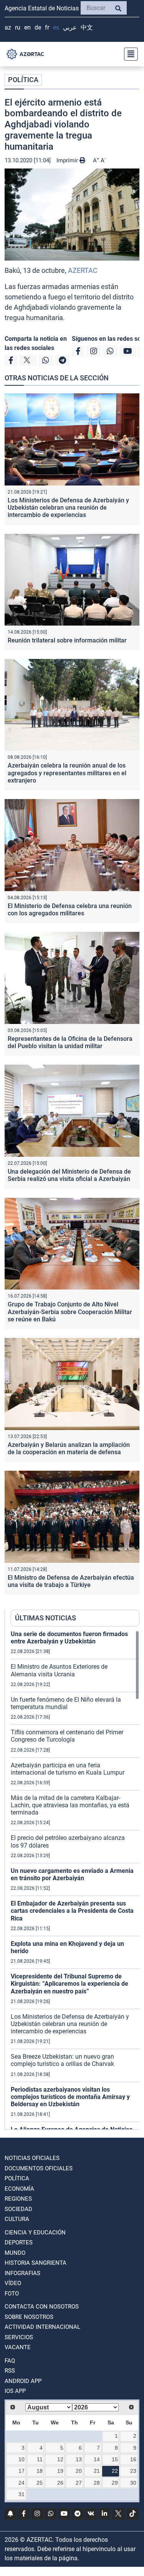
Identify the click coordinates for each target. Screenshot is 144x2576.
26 (60, 2483)
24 (22, 2483)
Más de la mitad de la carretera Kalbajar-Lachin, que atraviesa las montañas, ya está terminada (70, 1805)
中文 (87, 27)
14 (97, 2459)
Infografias (22, 2273)
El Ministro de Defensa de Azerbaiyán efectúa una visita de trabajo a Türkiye (71, 1581)
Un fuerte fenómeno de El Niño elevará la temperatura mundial (66, 1703)
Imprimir (68, 160)
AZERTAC (83, 270)
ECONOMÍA (19, 2189)
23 (133, 2471)
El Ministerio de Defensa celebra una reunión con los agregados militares (70, 910)
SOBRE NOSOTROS (29, 2317)
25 (40, 2483)
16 (133, 2459)
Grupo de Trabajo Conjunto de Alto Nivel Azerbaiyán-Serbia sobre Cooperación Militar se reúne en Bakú (70, 1312)
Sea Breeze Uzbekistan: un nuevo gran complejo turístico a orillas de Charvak (62, 2060)
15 (115, 2459)
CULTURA (17, 2219)
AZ (8, 27)
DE (38, 27)
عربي (70, 27)
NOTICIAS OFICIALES (32, 2158)
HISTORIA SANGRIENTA (36, 2263)
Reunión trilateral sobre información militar (67, 640)
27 (79, 2483)
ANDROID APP (23, 2381)
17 (22, 2471)
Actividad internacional (42, 2327)
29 (115, 2483)
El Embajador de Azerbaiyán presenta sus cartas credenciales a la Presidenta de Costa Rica (72, 1911)
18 (40, 2471)
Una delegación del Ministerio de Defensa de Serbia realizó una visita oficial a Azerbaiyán (69, 1175)
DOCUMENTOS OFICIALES (39, 2168)
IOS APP (15, 2391)
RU (18, 27)
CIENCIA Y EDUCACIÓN (35, 2233)
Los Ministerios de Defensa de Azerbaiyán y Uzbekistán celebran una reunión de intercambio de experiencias (68, 508)
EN (27, 27)
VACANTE (18, 2347)
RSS (10, 2371)
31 (22, 2494)
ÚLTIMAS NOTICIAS (46, 1618)
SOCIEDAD (18, 2209)
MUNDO (15, 2253)
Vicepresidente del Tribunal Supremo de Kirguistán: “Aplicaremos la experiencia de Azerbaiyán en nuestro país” (70, 1984)
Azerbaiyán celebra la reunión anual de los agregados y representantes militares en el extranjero (67, 773)
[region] (75, 1880)
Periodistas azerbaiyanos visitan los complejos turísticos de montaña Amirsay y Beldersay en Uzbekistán (70, 2097)
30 (133, 2483)
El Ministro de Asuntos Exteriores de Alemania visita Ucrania (59, 1670)
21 (97, 2471)
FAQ (10, 2361)
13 (79, 2459)
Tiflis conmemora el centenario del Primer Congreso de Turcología (67, 1736)
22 (115, 2471)
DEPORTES (19, 2242)
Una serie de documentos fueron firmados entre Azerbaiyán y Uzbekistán (69, 1638)
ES (56, 27)
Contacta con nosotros (42, 2307)
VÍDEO (13, 2283)
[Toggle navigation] (129, 54)
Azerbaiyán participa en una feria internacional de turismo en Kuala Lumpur (68, 1769)
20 (79, 2471)
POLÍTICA (23, 80)
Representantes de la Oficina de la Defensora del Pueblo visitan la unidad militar (70, 1042)
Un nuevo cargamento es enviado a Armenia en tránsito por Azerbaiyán (72, 1874)
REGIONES (18, 2199)
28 (97, 2483)
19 (60, 2471)
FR (47, 27)
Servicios (19, 2337)
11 (40, 2459)
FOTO (12, 2294)
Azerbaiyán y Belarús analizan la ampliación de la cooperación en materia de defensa (69, 1448)
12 (60, 2459)
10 (22, 2459)
